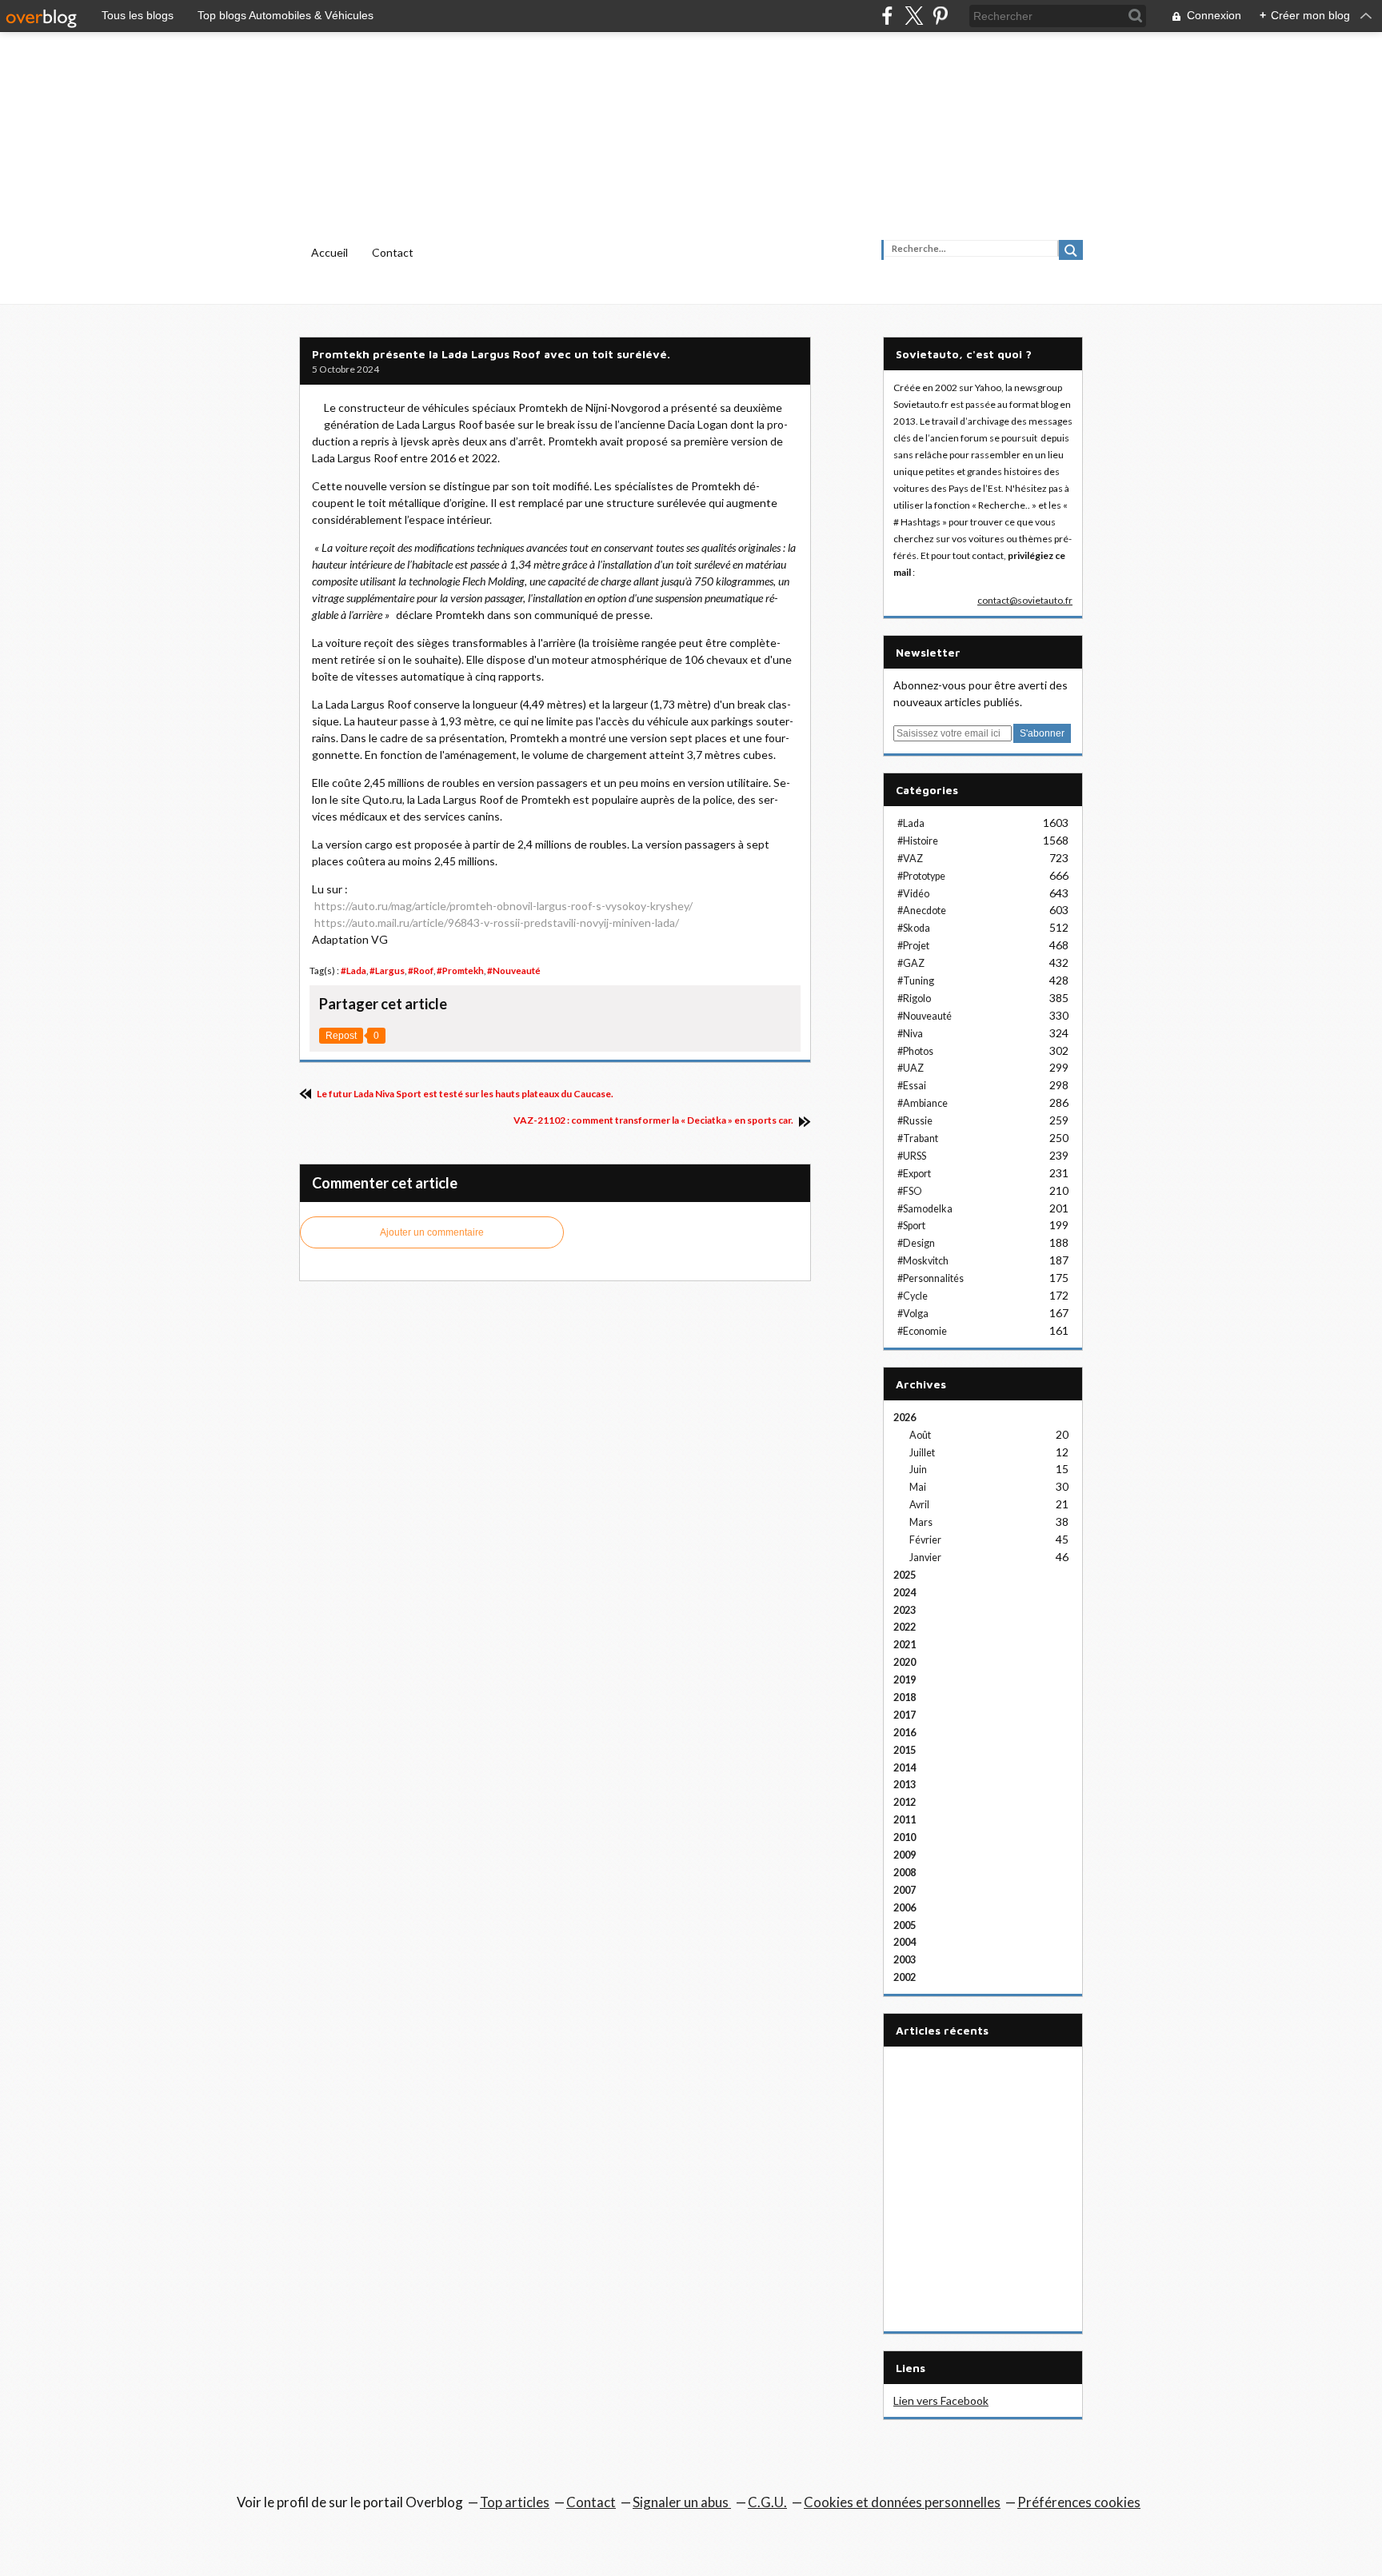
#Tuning (916, 981)
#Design (916, 1243)
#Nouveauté (514, 970)
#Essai (912, 1086)
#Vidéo (913, 894)
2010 (905, 1837)
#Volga (913, 1314)
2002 (905, 1977)
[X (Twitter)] (914, 16)
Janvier (925, 1558)
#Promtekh (460, 970)
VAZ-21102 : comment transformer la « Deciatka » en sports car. (654, 1120)
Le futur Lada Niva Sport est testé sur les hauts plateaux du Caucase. (464, 1094)
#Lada (353, 970)
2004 (905, 1942)
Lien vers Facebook (941, 2400)
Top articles (515, 2502)
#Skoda (914, 928)
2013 (905, 1785)
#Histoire (918, 841)
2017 (905, 1715)
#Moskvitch (923, 1261)
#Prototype (921, 876)
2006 (905, 1908)
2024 (905, 1593)
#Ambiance (923, 1103)
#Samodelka (925, 1209)
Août (920, 1435)
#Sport (911, 1226)
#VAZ (910, 859)
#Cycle (913, 1296)
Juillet (922, 1453)
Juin (918, 1470)
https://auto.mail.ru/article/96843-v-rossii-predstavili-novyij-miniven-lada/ (497, 923)
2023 (905, 1610)
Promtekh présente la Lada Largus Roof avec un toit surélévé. (491, 354)
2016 (905, 1733)
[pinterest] (940, 16)
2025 (905, 1575)
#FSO (910, 1191)
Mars (921, 1522)
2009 (905, 1855)
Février (925, 1540)
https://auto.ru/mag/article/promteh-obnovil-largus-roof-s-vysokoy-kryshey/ (503, 906)
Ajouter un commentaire (432, 1232)
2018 (905, 1697)
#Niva (910, 1034)
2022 (905, 1627)
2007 (905, 1890)
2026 (905, 1418)
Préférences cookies (1079, 2502)
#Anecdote (922, 911)
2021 (905, 1645)
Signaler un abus (682, 2502)
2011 (905, 1820)
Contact (393, 252)
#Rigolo (914, 998)
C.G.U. (767, 2502)
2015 (905, 1750)
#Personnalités (931, 1278)
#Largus (387, 970)
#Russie (915, 1121)
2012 (905, 1802)
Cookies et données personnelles (902, 2502)
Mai (918, 1487)
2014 (905, 1768)
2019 (905, 1680)
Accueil (330, 252)
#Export (914, 1174)
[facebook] (887, 16)
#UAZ (911, 1068)
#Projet (913, 946)
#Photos (915, 1051)
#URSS (912, 1156)
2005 (905, 1925)
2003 (905, 1960)
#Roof (421, 970)
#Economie (922, 1331)
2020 (905, 1662)
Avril (919, 1505)
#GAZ (911, 963)
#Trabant (918, 1138)
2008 (905, 1873)
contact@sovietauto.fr (1025, 600)
